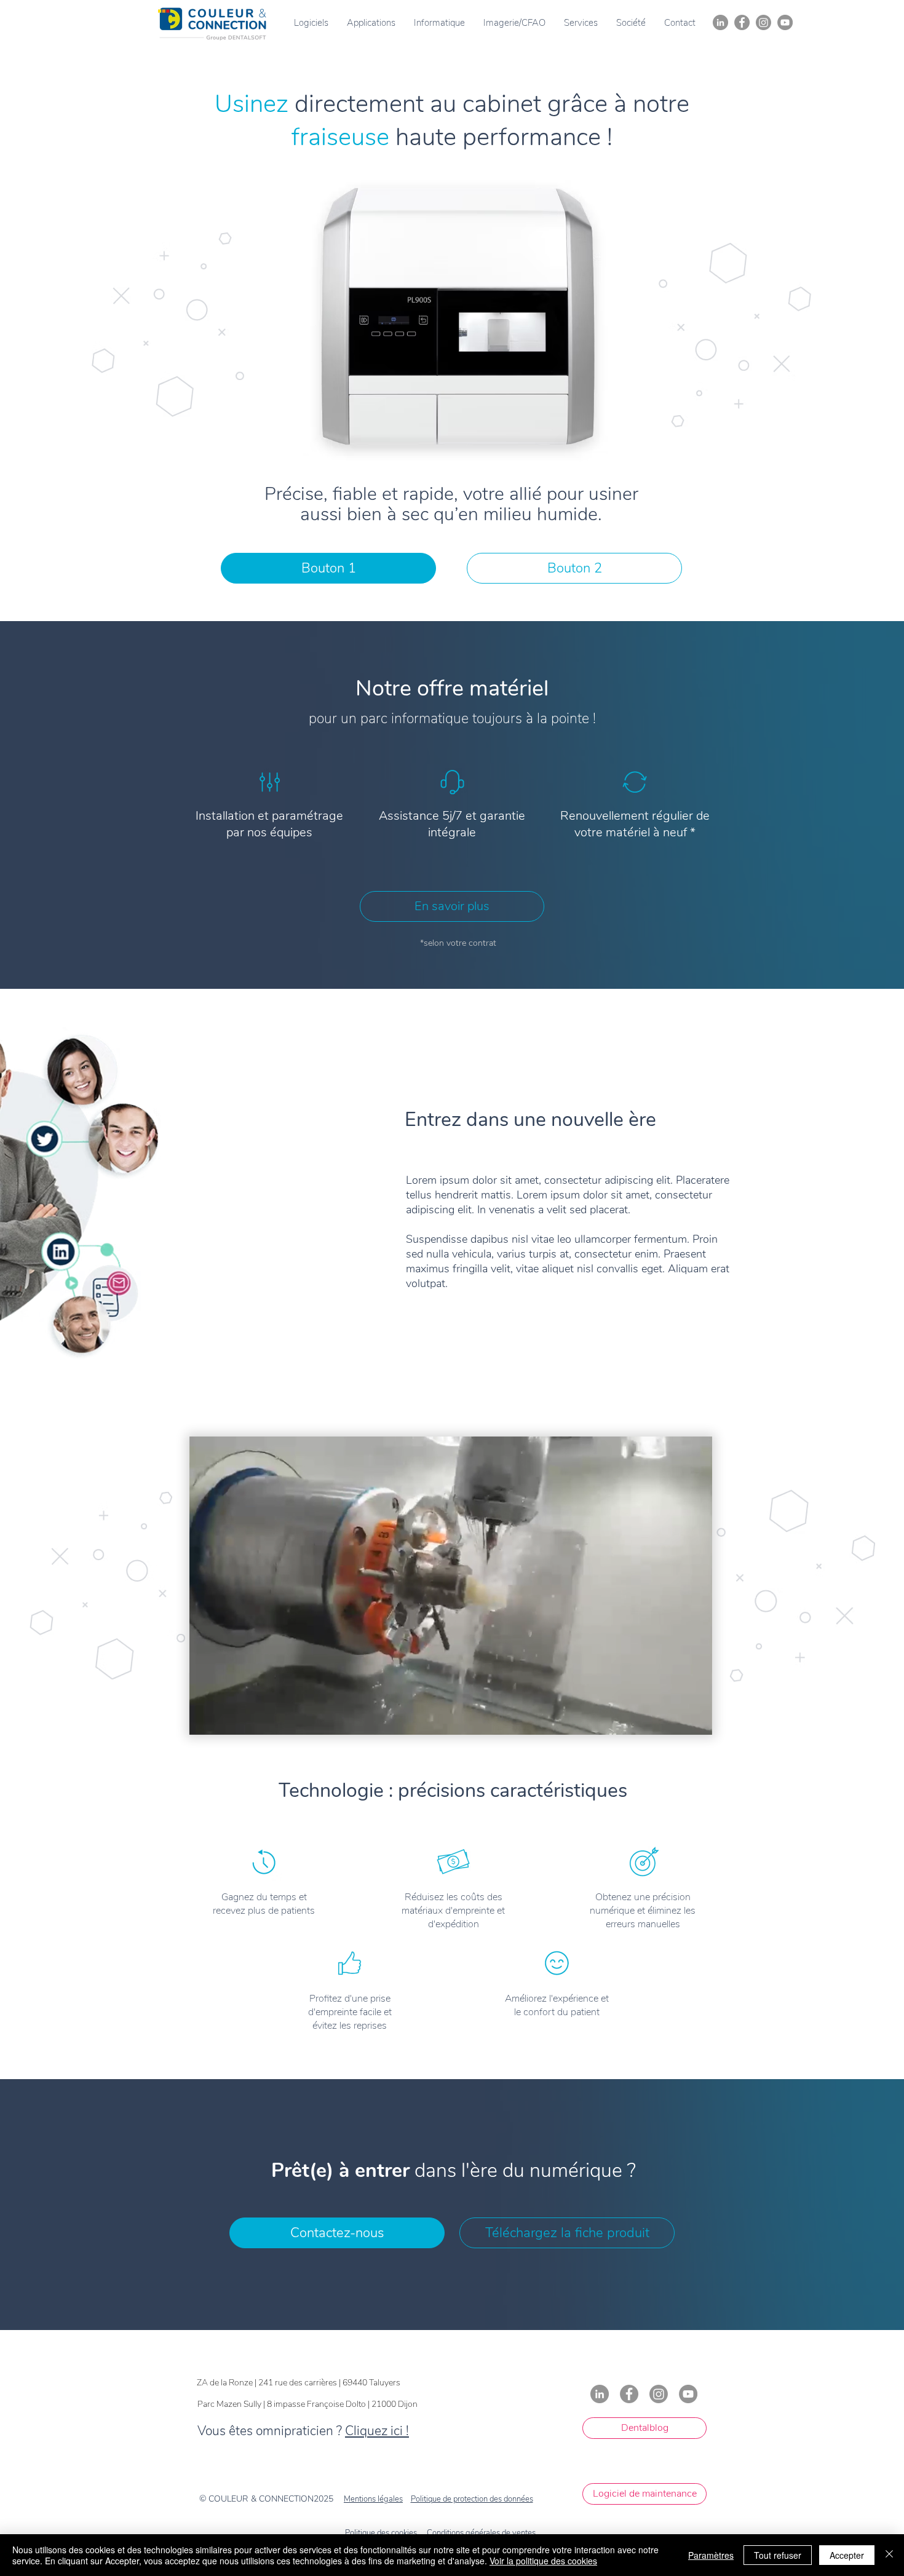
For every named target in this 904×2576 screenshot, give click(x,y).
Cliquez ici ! (377, 2431)
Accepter (847, 2555)
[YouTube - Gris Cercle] (785, 22)
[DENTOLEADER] (452, 606)
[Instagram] (763, 22)
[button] (311, 23)
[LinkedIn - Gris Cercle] (720, 22)
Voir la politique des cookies (543, 2561)
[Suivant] (835, 395)
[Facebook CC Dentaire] (742, 22)
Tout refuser (778, 2555)
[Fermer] (889, 2555)
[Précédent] (69, 395)
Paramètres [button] (711, 2555)
